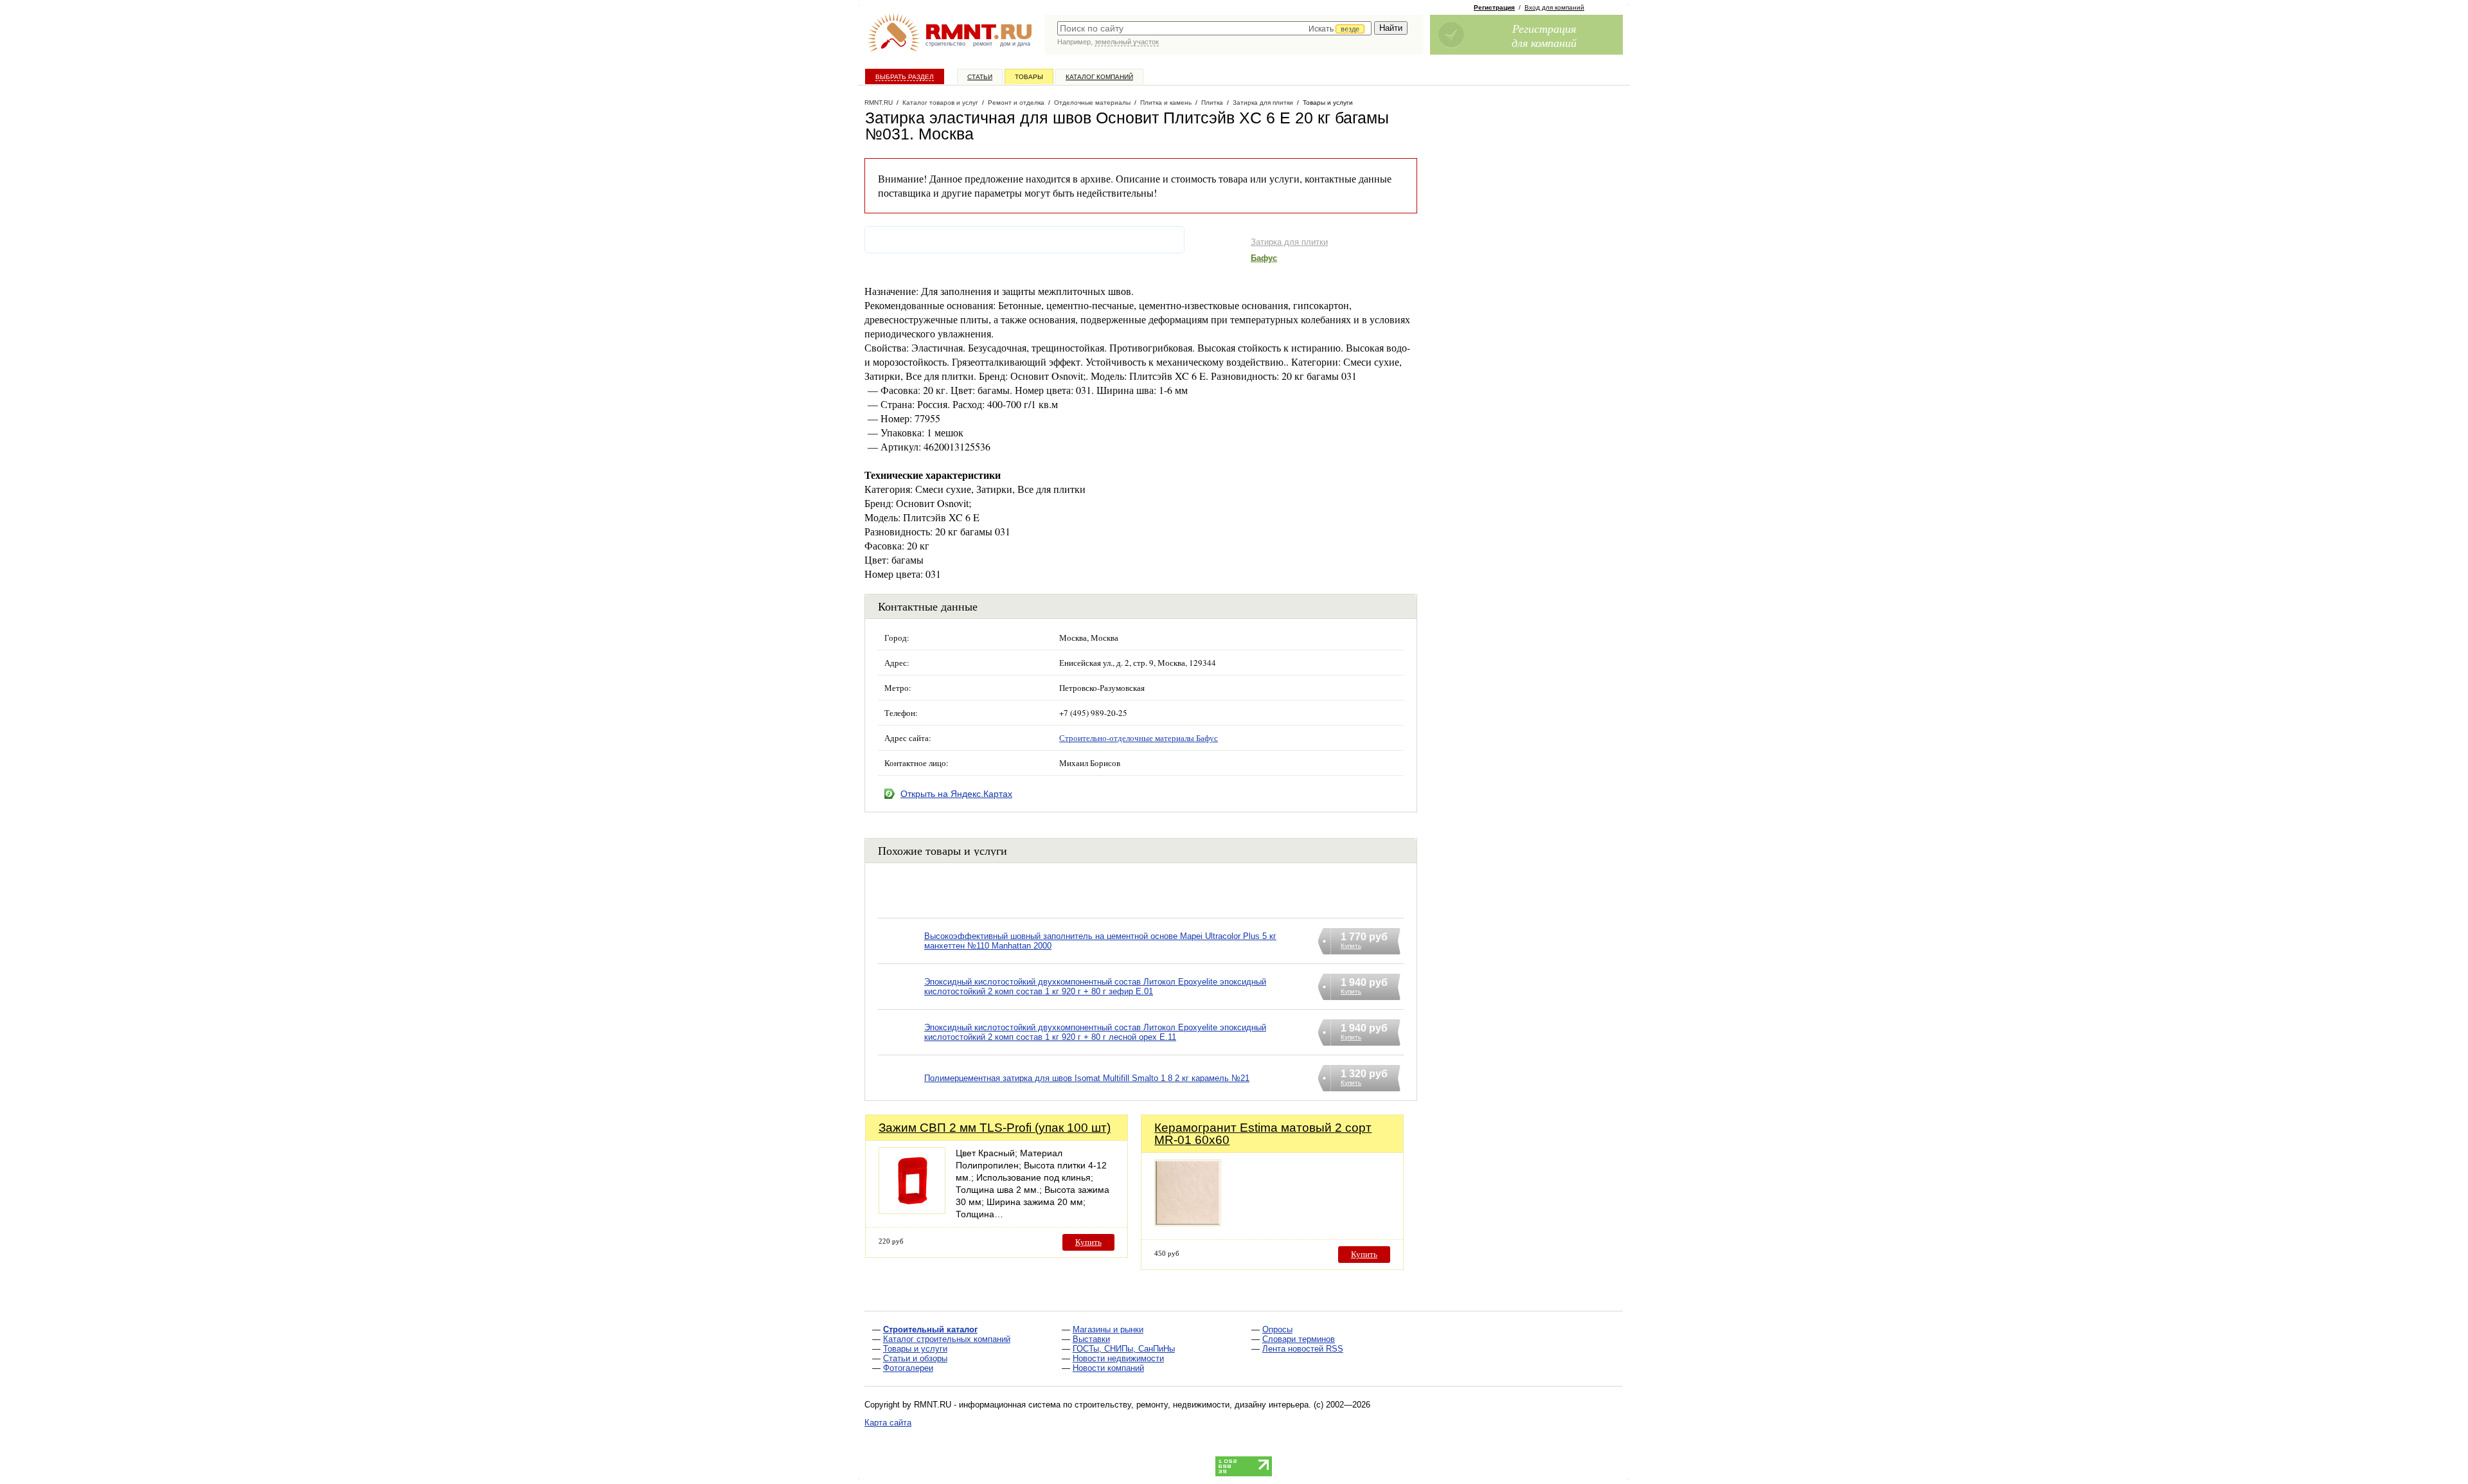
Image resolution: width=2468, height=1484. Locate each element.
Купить (1088, 1242)
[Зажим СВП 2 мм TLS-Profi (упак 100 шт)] (912, 1211)
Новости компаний (1108, 1368)
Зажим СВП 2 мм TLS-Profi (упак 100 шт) (995, 1128)
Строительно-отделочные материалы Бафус (1139, 738)
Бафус (1264, 258)
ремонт (983, 44)
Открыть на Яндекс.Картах (956, 794)
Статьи (980, 77)
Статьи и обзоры (915, 1358)
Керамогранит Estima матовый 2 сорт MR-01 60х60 (1263, 1134)
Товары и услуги (915, 1349)
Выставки (1091, 1339)
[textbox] (1214, 28)
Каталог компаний (1099, 77)
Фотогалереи (908, 1368)
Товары (1029, 77)
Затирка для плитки (1289, 242)
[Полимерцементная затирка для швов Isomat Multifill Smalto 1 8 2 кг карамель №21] (901, 1094)
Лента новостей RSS (1303, 1349)
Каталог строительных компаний (947, 1339)
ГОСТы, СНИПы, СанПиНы (1124, 1349)
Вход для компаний (1554, 7)
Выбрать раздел (905, 77)
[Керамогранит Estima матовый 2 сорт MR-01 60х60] (1188, 1223)
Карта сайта (888, 1423)
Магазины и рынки (1108, 1329)
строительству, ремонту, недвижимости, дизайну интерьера (1192, 1405)
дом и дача (1015, 44)
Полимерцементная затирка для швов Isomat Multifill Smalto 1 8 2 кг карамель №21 (1087, 1078)
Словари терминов (1299, 1339)
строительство (945, 44)
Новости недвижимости (1118, 1358)
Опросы (1277, 1329)
